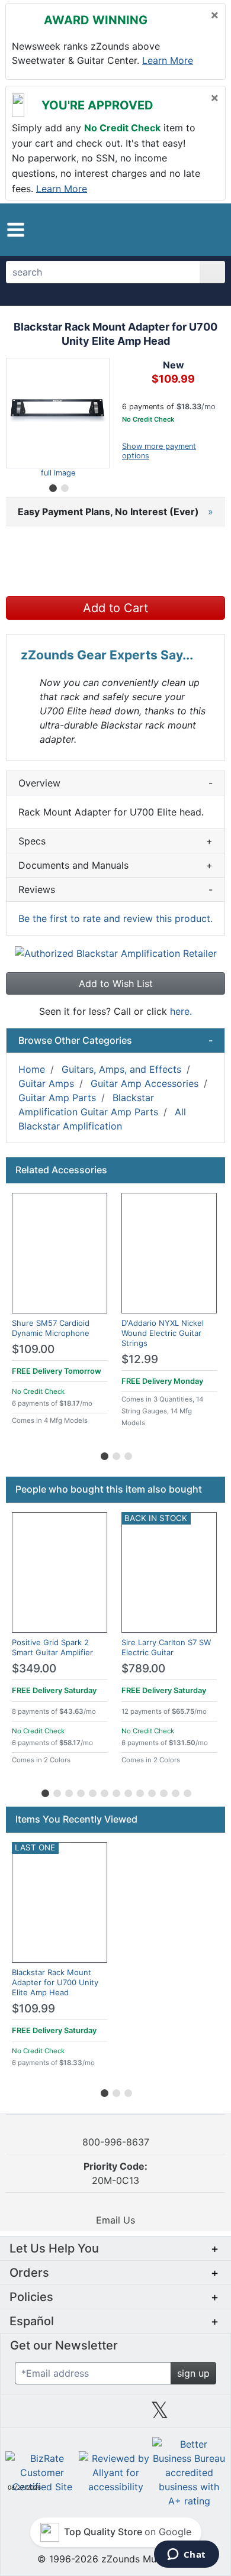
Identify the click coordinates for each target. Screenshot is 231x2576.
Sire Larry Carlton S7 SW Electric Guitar (166, 1647)
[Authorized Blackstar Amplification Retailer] (116, 952)
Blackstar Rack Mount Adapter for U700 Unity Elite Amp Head (55, 1982)
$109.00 (33, 1349)
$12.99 (140, 1359)
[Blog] (27, 2415)
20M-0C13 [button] (115, 2173)
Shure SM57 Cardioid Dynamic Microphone (51, 1328)
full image (58, 473)
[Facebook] (71, 2415)
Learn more (168, 60)
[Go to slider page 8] (127, 1791)
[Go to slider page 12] (175, 1791)
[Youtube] (204, 2415)
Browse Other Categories (115, 1040)
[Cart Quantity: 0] (164, 229)
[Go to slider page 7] (115, 1791)
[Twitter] (160, 2415)
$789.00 (143, 1669)
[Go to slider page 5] (92, 1791)
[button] (16, 230)
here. (181, 1011)
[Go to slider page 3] (127, 1454)
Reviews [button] (115, 889)
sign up (193, 2373)
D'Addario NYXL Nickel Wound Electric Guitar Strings (163, 1333)
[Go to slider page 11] (163, 1791)
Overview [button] (115, 783)
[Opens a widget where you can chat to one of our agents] (186, 2555)
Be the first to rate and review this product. (115, 918)
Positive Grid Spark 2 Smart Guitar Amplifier (52, 1647)
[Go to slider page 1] (52, 486)
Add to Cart (115, 608)
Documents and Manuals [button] (115, 865)
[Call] (209, 230)
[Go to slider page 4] (80, 1791)
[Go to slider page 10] (151, 1791)
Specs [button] (115, 841)
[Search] (212, 272)
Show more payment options (159, 451)
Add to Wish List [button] (116, 983)
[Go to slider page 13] (187, 1791)
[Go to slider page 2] (64, 486)
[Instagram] (115, 2415)
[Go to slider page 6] (104, 1791)
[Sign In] (189, 229)
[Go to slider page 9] (139, 1791)
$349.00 (34, 1669)
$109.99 (33, 2009)
